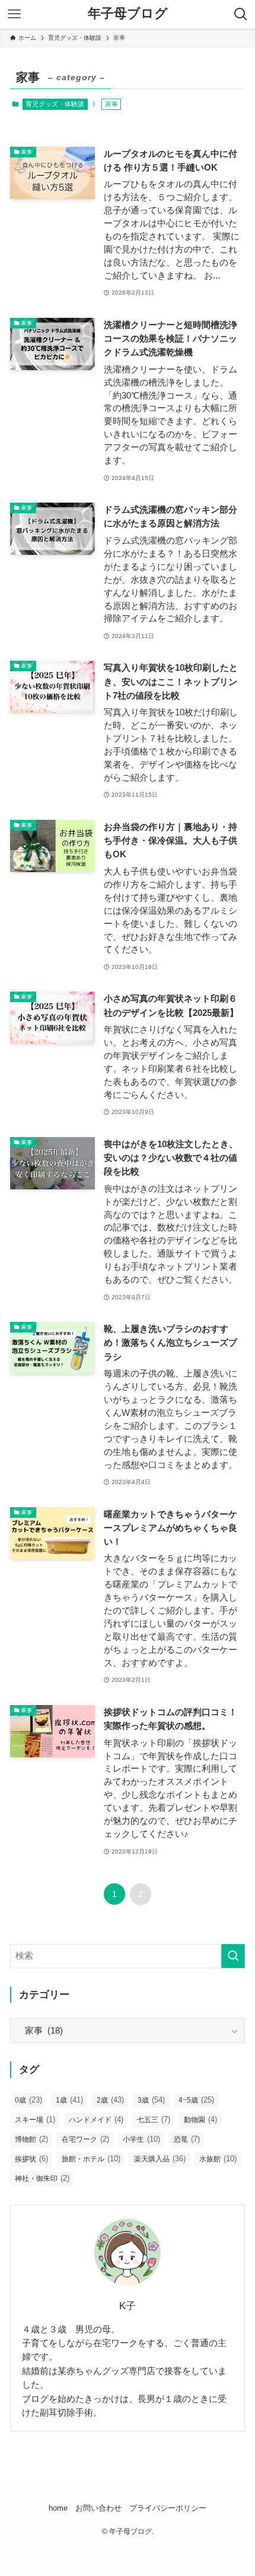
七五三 (154, 2119)
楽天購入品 (160, 2159)
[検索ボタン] (241, 14)
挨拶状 (31, 2159)
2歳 (110, 2100)
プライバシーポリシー (168, 2508)
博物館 (31, 2139)
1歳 (69, 2100)
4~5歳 (196, 2100)
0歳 (28, 2100)
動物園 (200, 2119)
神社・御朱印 (42, 2178)
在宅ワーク (85, 2139)
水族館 (218, 2159)
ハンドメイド (96, 2119)
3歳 (151, 2100)
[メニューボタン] (14, 14)
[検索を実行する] (233, 1956)
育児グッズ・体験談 (55, 104)
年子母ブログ (128, 14)
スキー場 (35, 2119)
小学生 (141, 2139)
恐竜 (187, 2139)
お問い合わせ (98, 2508)
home (58, 2508)
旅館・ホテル (91, 2159)
